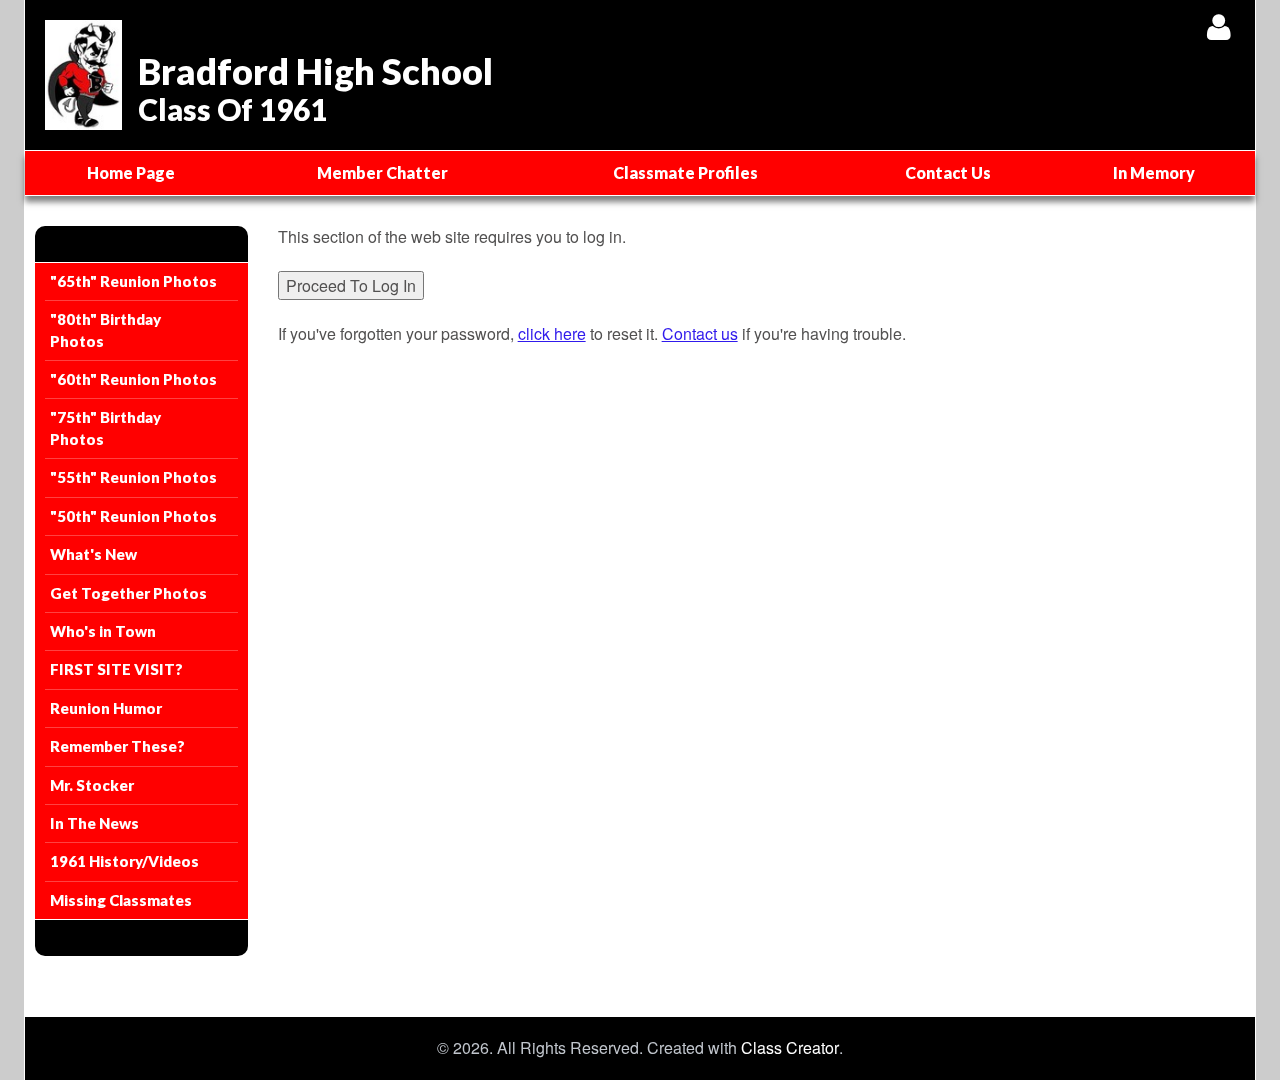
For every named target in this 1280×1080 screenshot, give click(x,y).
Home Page (131, 172)
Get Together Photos (128, 593)
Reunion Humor (106, 708)
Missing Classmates (121, 900)
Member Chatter (382, 172)
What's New (93, 554)
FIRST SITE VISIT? (116, 669)
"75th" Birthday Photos (105, 427)
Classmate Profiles (685, 172)
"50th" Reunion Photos (133, 516)
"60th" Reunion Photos (133, 379)
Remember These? (117, 746)
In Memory (1154, 172)
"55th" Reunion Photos (133, 477)
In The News (94, 823)
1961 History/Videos (124, 861)
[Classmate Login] (1218, 26)
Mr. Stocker (92, 785)
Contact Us (948, 172)
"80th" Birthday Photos (105, 329)
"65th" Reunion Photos (133, 281)
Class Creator (790, 1048)
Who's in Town (103, 631)
